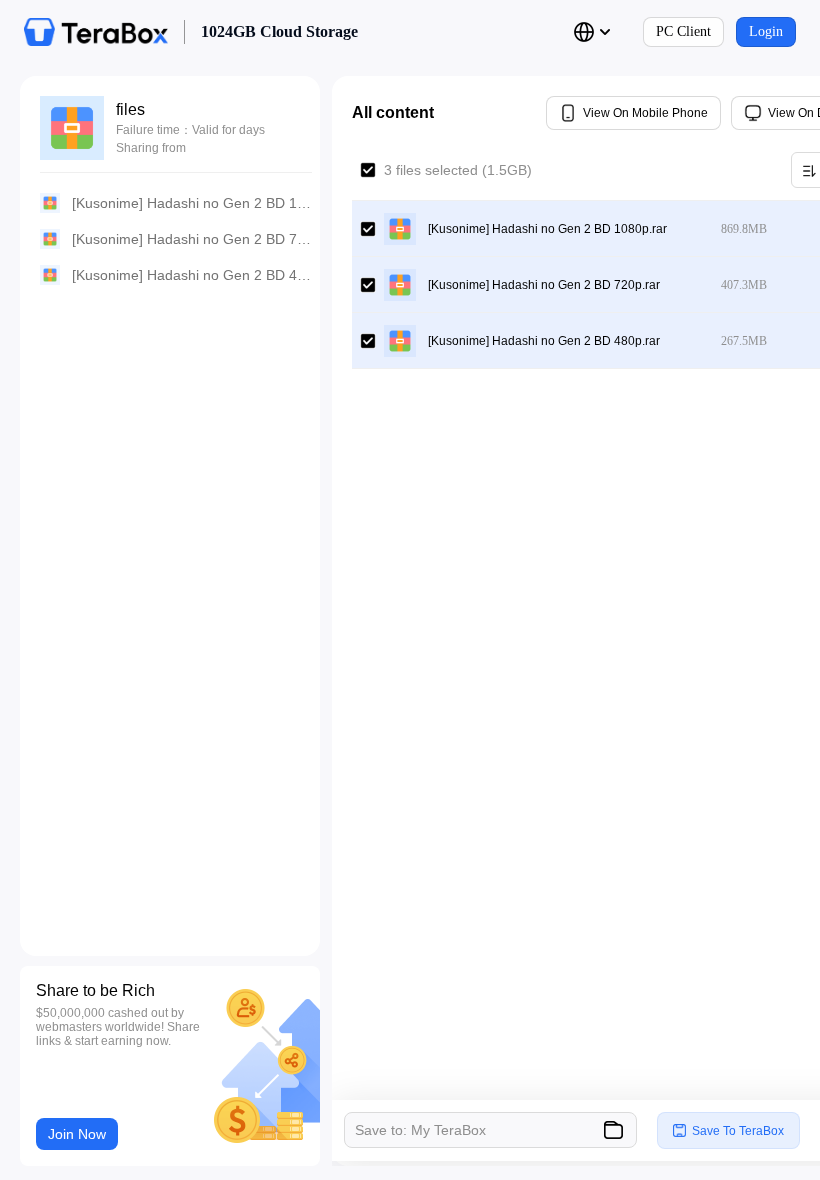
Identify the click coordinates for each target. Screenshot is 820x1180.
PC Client (683, 31)
